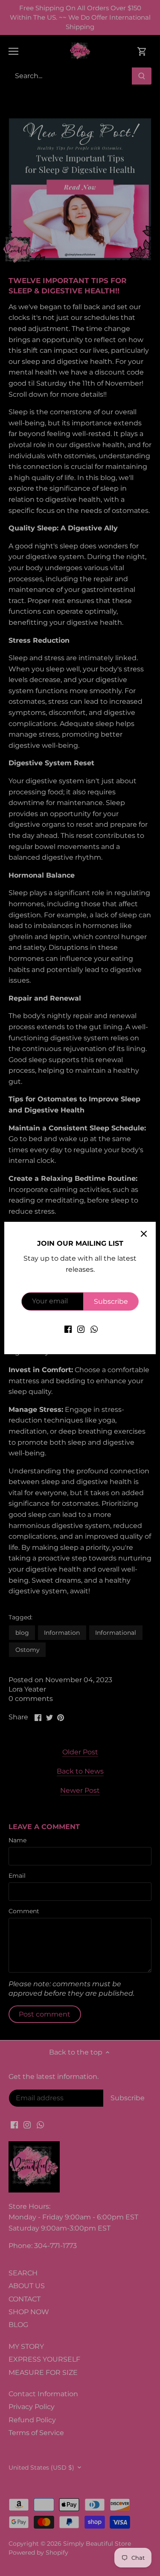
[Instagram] (81, 1329)
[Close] (144, 1234)
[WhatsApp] (94, 1329)
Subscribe (111, 1301)
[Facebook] (68, 1329)
